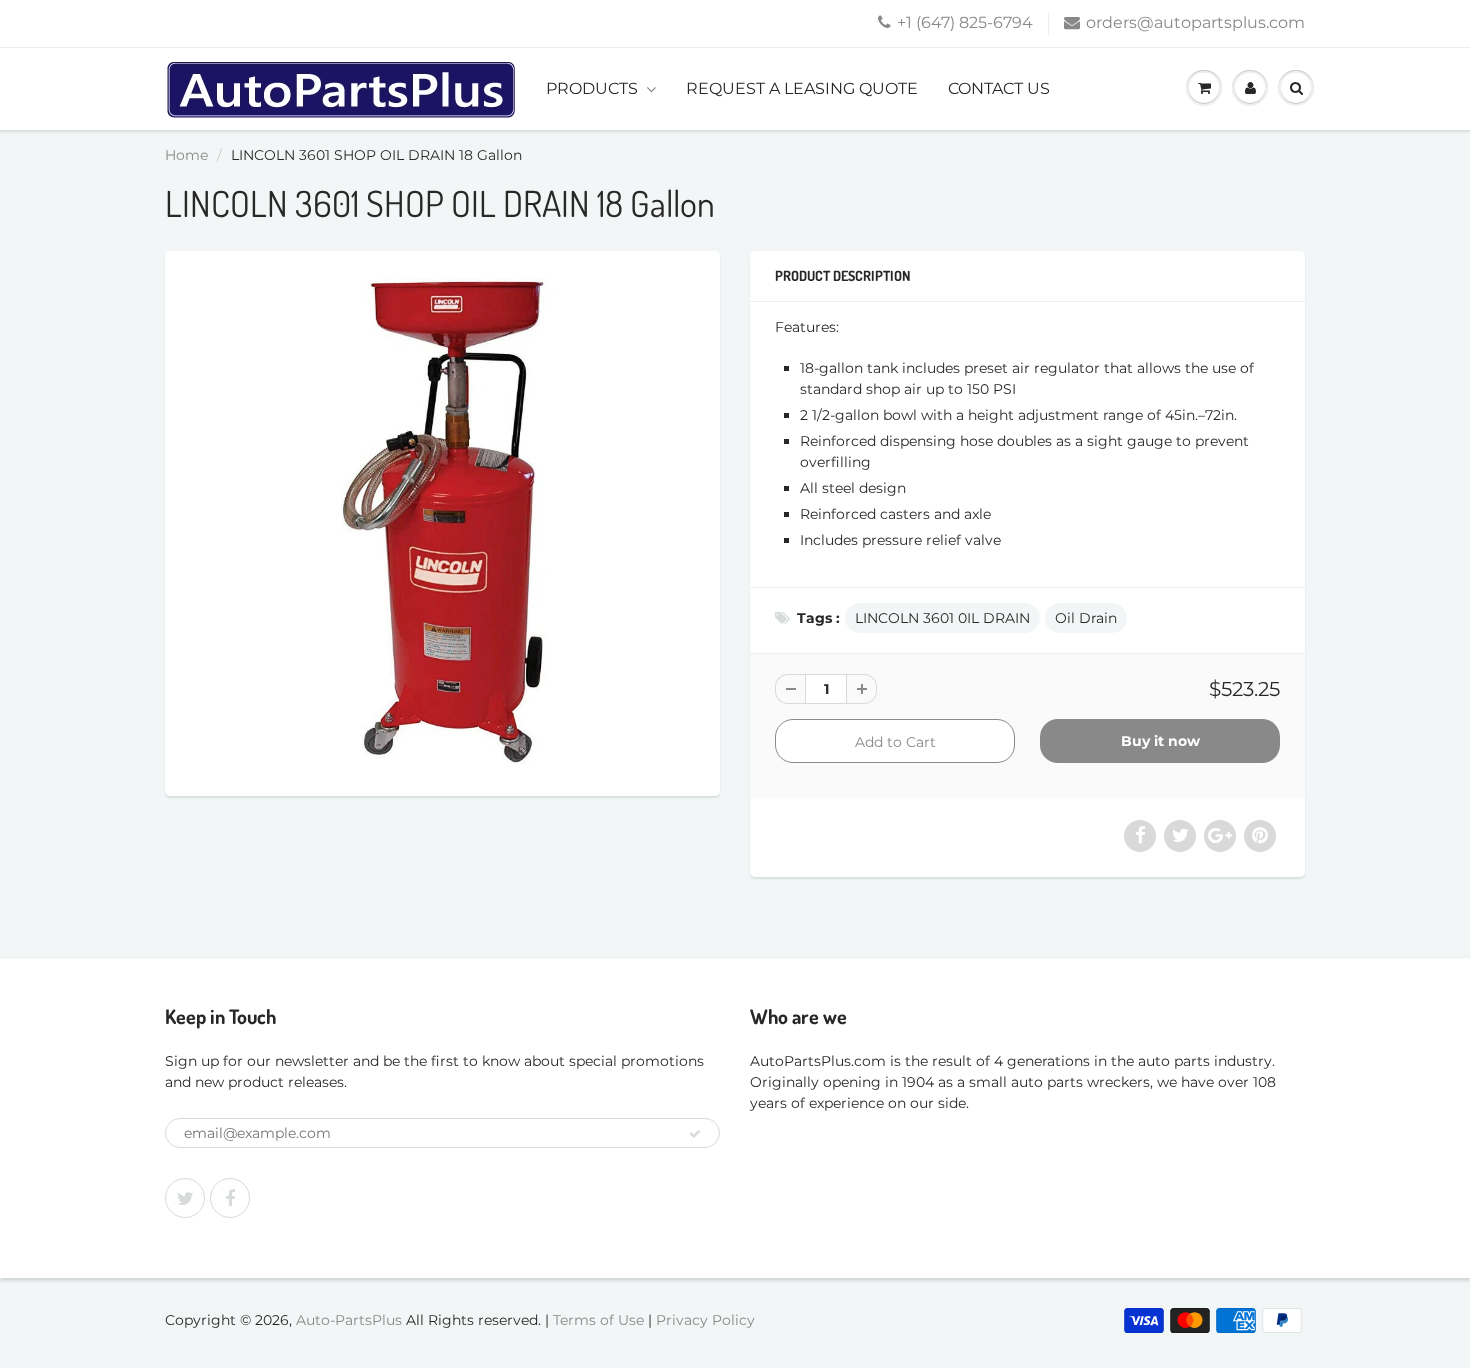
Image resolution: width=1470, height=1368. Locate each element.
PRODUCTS (592, 88)
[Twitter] (185, 1198)
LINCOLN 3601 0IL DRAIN (942, 618)
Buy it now (1160, 741)
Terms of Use (598, 1320)
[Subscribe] (695, 1134)
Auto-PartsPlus (349, 1320)
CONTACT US (999, 88)
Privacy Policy (705, 1320)
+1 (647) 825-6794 (965, 22)
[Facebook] (230, 1198)
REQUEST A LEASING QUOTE (802, 88)
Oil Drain (1086, 618)
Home (186, 155)
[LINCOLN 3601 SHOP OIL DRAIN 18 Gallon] (442, 521)
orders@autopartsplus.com (1195, 22)
